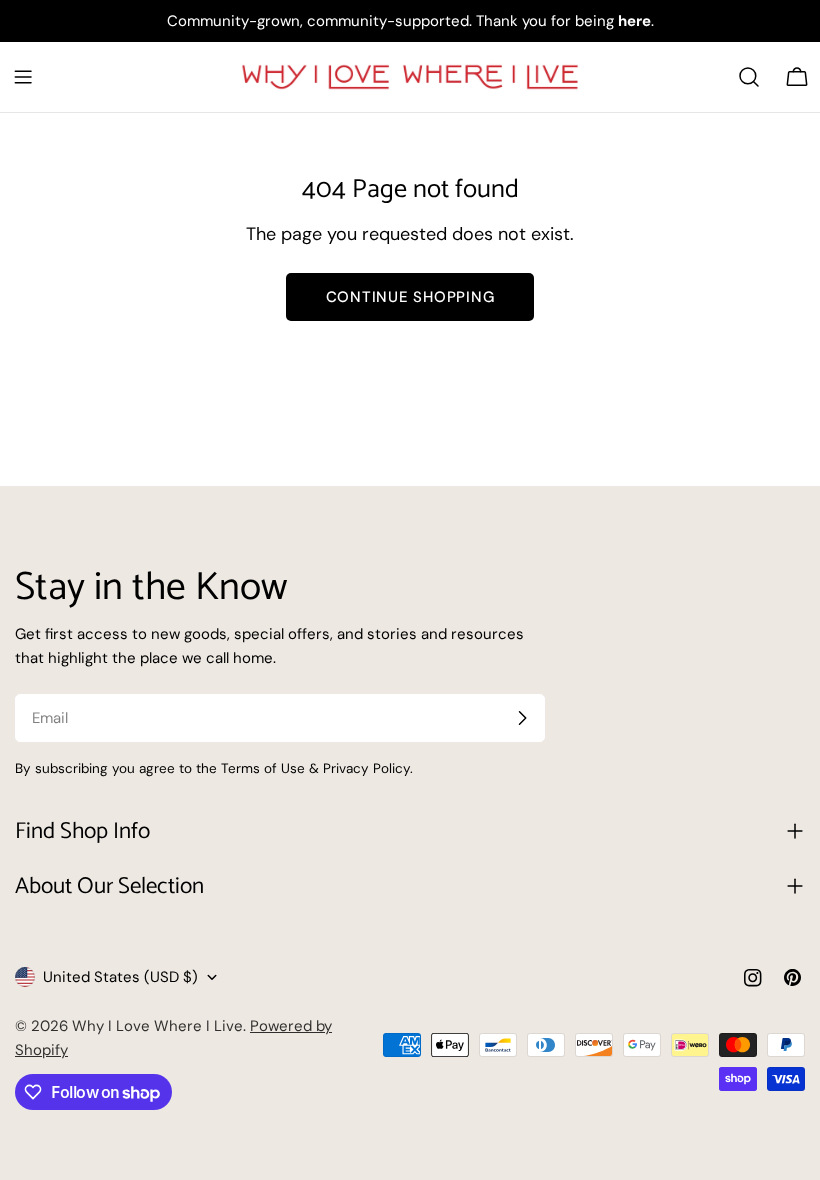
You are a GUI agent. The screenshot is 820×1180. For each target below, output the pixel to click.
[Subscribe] (522, 718)
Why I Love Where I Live (157, 1026)
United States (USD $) (120, 977)
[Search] (749, 77)
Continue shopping (410, 297)
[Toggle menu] (23, 77)
